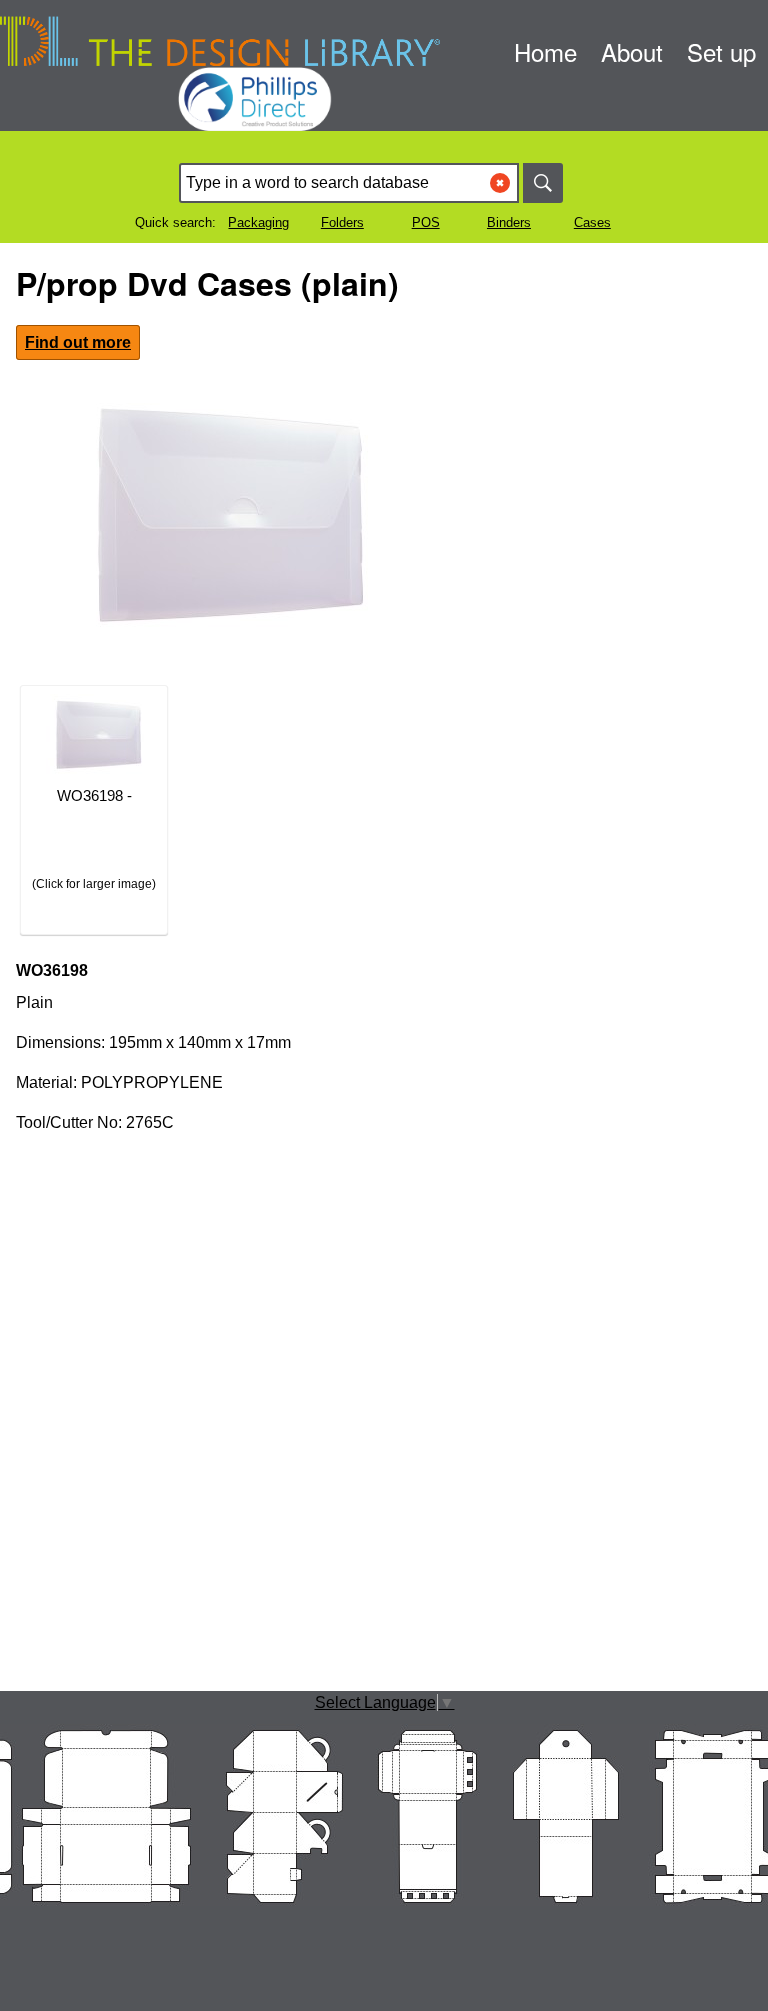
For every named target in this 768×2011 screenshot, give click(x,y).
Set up (721, 51)
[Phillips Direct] (384, 73)
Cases (592, 222)
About (632, 51)
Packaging (258, 222)
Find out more (78, 342)
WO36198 (52, 970)
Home (545, 51)
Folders (342, 222)
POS (426, 222)
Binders (509, 222)
